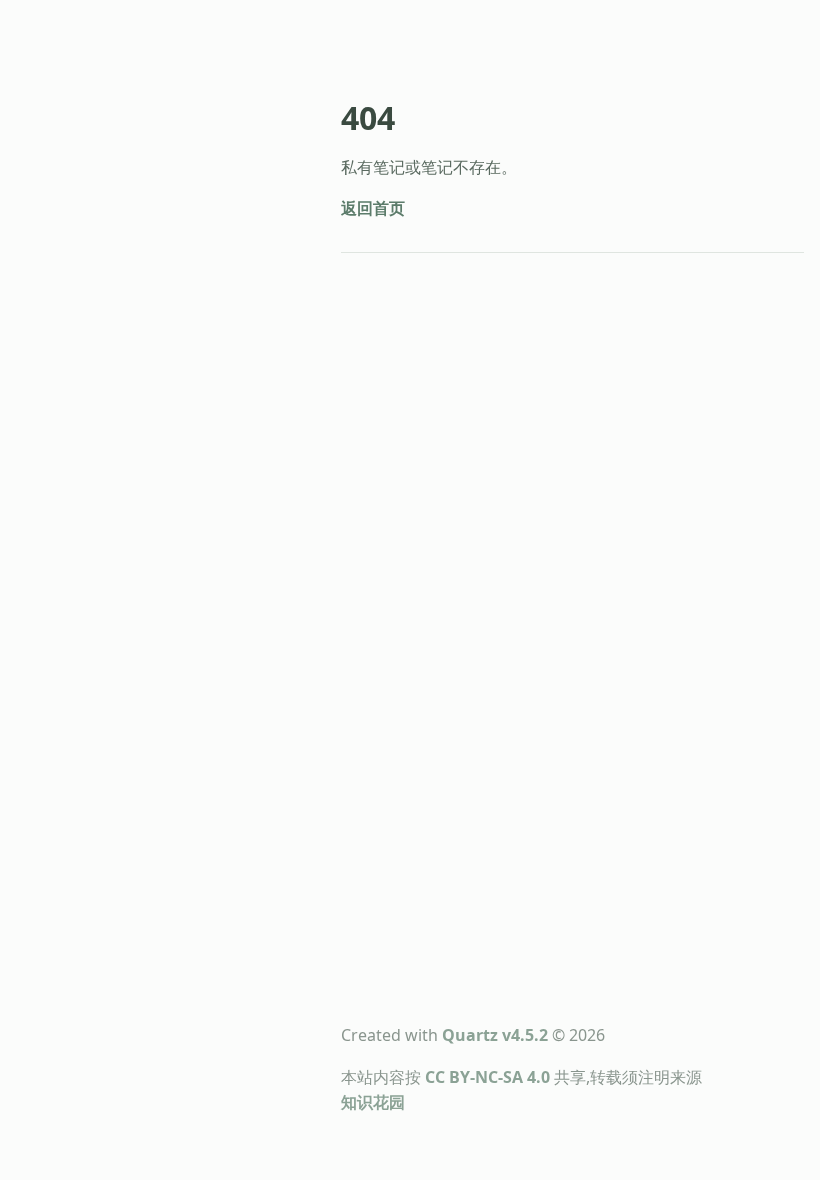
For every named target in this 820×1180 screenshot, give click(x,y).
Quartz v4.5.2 (495, 1035)
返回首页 (373, 208)
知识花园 (373, 1102)
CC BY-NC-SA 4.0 (487, 1077)
